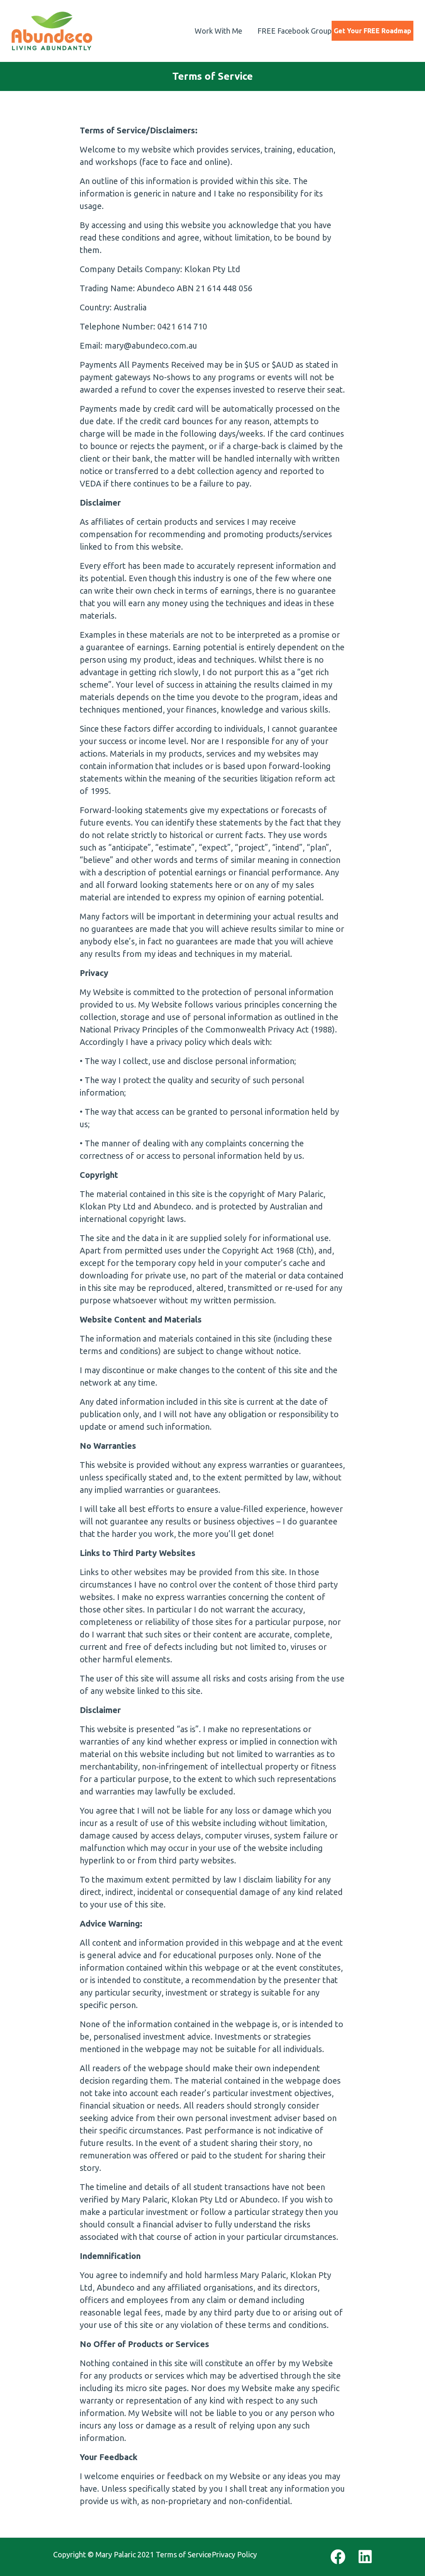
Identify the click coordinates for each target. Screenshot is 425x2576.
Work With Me (219, 31)
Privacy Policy (234, 2554)
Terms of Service (184, 2554)
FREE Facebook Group (294, 31)
